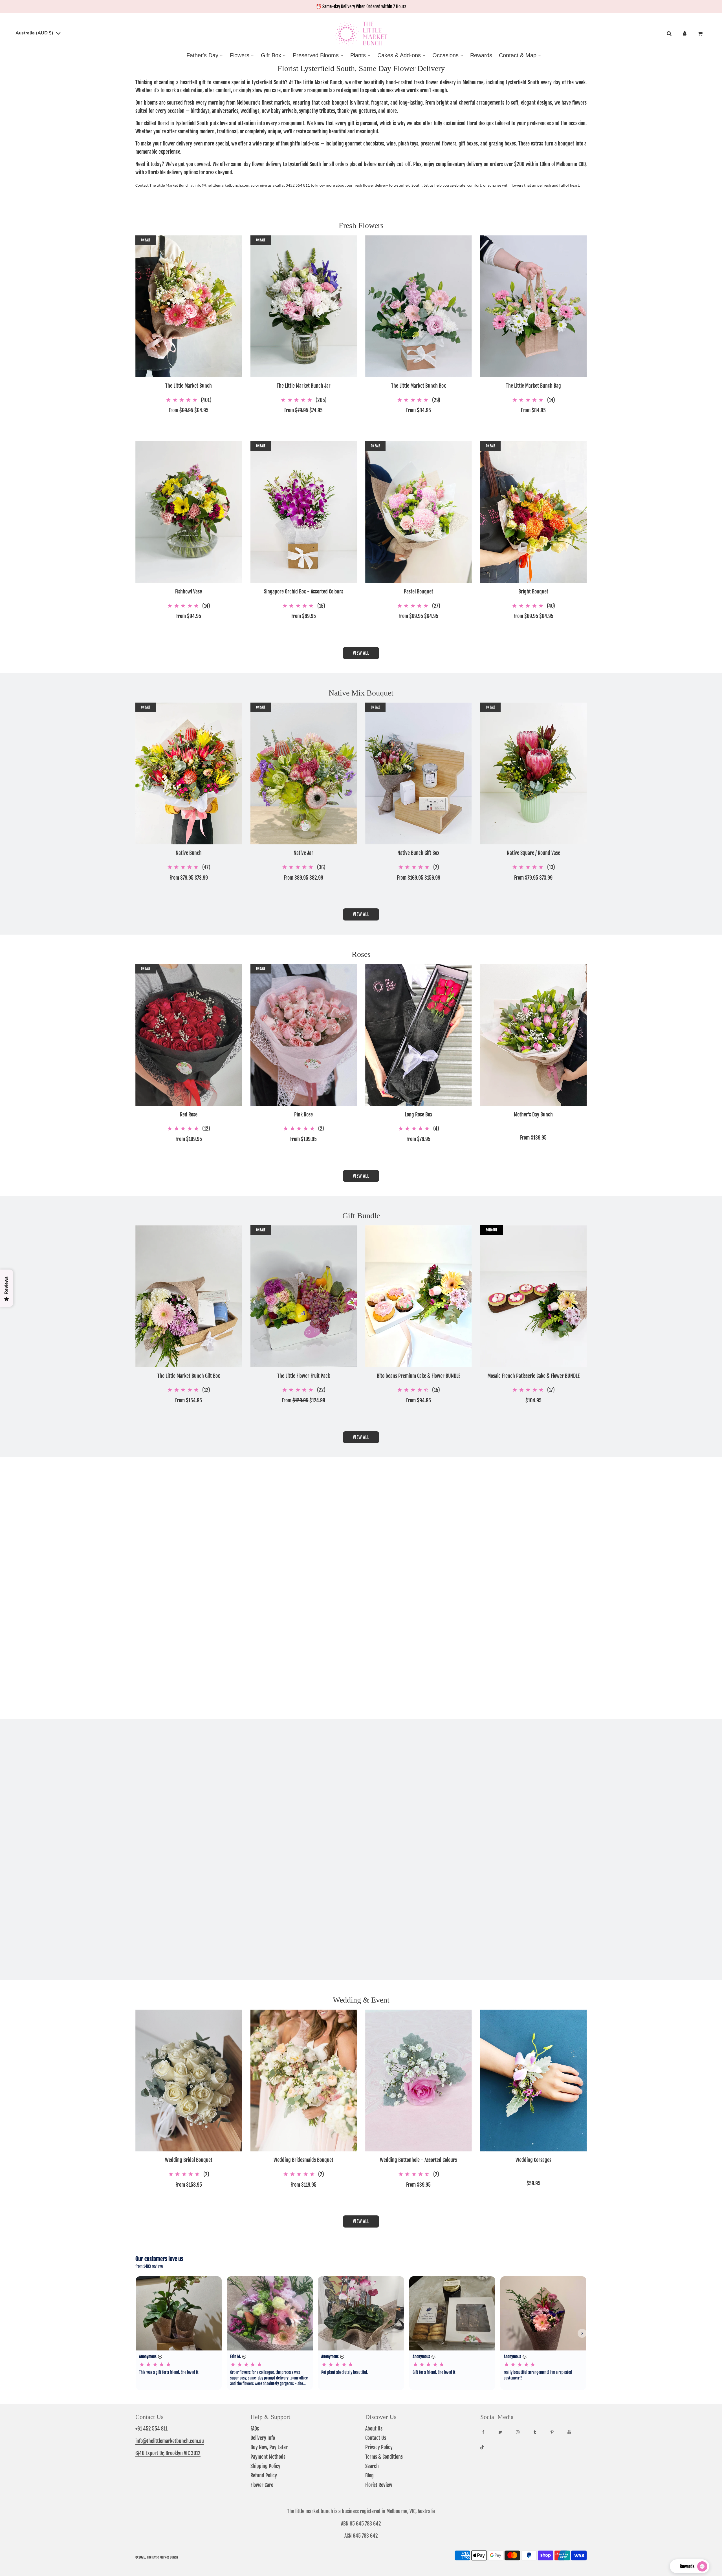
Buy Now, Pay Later (269, 2447)
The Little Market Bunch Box (419, 386)
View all (361, 653)
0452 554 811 (298, 186)
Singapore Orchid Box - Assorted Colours (304, 592)
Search (372, 2466)
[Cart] (701, 34)
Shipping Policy (265, 2466)
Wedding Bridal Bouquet (189, 2160)
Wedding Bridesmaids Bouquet (303, 2160)
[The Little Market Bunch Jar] (304, 306)
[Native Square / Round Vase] (534, 773)
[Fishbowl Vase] (189, 512)
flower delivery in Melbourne (455, 82)
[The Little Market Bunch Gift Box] (189, 1296)
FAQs (255, 2429)
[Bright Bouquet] (534, 512)
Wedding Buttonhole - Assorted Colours (418, 2160)
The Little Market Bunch (189, 386)
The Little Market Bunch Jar (304, 386)
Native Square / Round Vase (533, 853)
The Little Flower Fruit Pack (304, 1376)
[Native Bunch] (189, 773)
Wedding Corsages (533, 2160)
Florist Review (379, 2485)
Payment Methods (268, 2457)
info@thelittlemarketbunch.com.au (225, 186)
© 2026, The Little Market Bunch (157, 2557)
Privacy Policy (379, 2447)
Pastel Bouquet (419, 592)
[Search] (669, 34)
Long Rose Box (419, 1115)
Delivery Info (263, 2438)
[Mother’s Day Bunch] (534, 1035)
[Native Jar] (304, 773)
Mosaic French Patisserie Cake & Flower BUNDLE (533, 1376)
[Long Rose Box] (419, 1035)
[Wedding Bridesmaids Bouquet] (304, 2081)
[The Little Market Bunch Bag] (534, 306)
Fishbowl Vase (189, 592)
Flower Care (262, 2485)
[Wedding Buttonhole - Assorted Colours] (419, 2081)
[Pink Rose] (304, 1035)
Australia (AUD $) (35, 33)
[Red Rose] (189, 1035)
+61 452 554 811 (151, 2429)
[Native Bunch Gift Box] (419, 773)
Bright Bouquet (533, 592)
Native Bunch (189, 853)
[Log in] (685, 34)
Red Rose (189, 1115)
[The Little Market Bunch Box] (419, 306)
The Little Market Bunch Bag (533, 386)
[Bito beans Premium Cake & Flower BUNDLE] (419, 1296)
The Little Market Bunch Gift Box (189, 1376)
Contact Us (376, 2438)
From (189, 410)
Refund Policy (264, 2475)
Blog (369, 2475)
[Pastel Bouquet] (419, 512)
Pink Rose (303, 1115)
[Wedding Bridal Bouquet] (189, 2081)
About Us (374, 2429)
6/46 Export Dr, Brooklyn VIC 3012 (168, 2453)
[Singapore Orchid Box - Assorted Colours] (304, 512)
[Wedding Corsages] (534, 2081)
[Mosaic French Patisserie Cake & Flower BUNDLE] (534, 1296)
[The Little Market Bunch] (189, 306)
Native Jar (303, 853)
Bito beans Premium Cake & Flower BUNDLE (419, 1376)
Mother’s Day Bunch (533, 1115)
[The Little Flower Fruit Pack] (304, 1296)
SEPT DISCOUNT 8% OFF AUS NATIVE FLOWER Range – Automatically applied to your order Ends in (361, 6)
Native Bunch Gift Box (418, 853)
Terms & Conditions (384, 2457)
